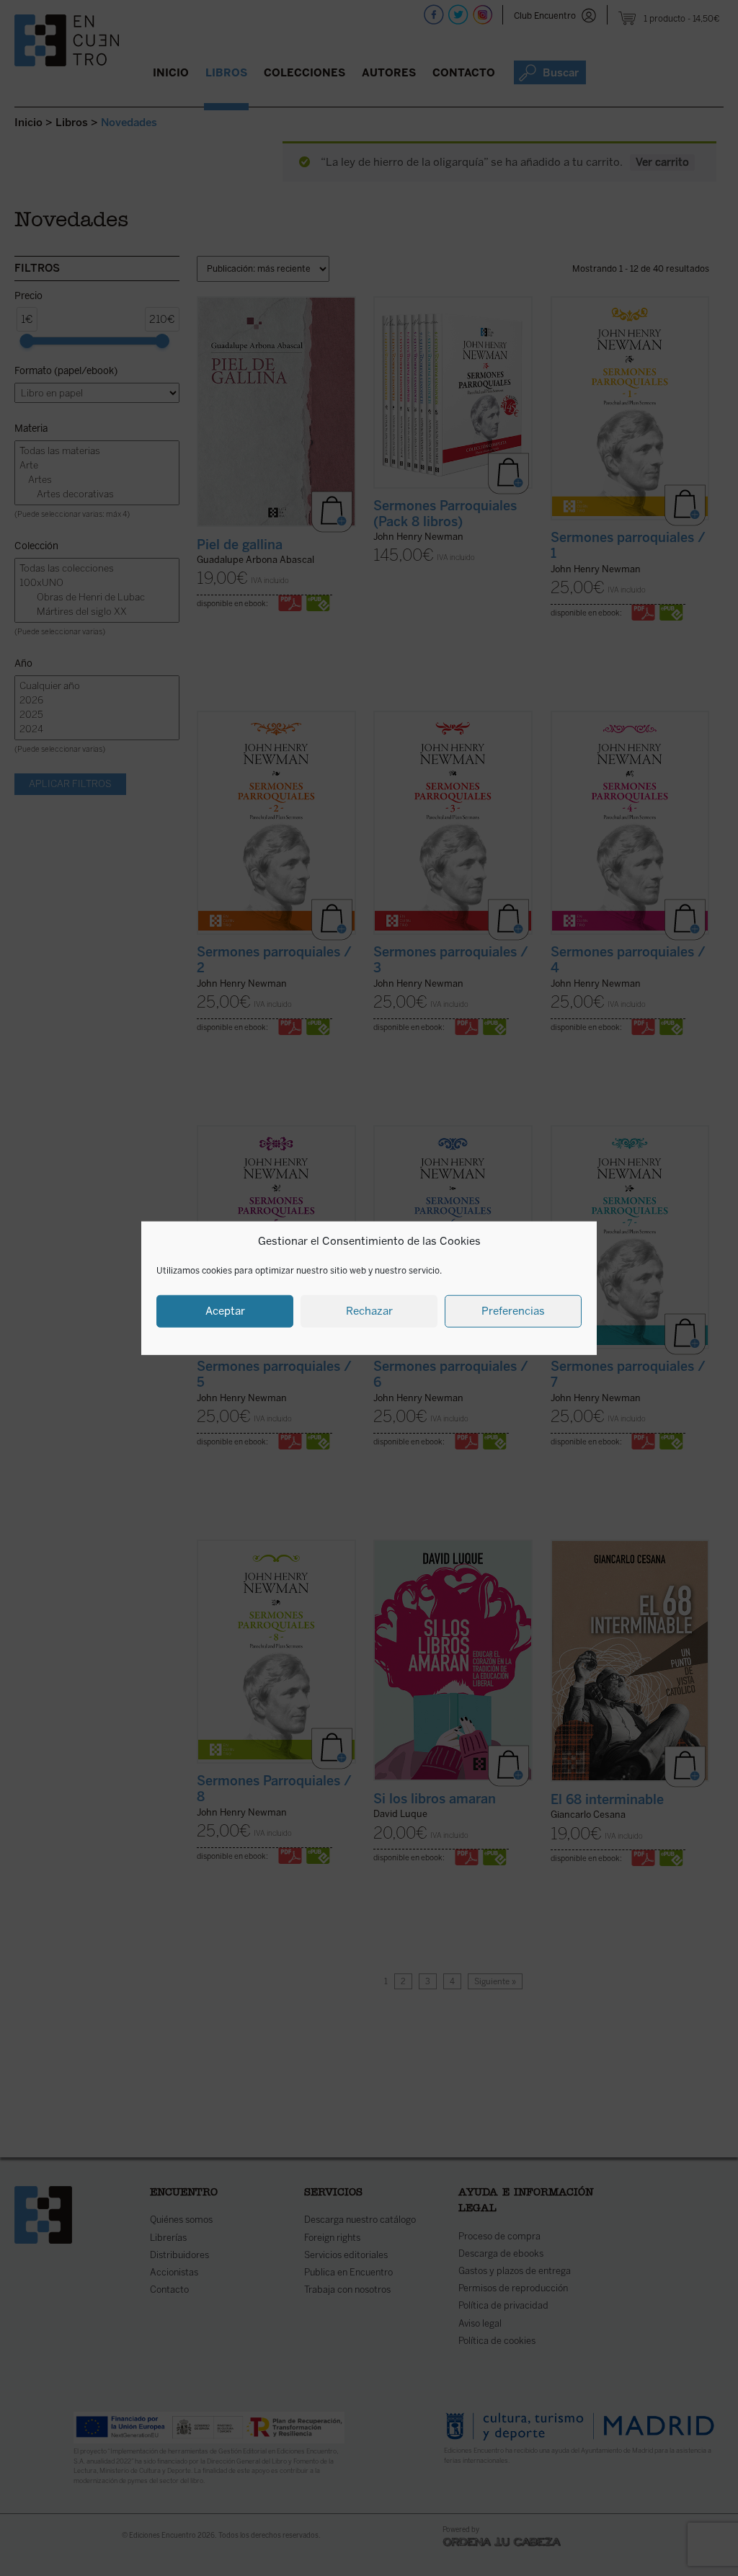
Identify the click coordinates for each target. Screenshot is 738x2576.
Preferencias (513, 1311)
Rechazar (369, 1311)
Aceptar (225, 1311)
